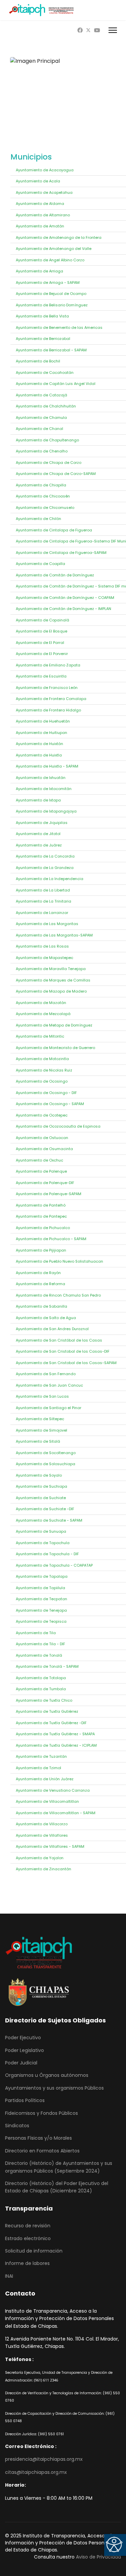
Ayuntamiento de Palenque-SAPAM (49, 1194)
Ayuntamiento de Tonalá (39, 1655)
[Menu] (113, 30)
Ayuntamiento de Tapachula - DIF (47, 1554)
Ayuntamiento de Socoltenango (46, 1453)
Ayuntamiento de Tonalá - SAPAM (47, 1666)
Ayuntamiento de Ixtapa (38, 800)
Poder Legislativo (25, 2050)
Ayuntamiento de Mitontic (40, 1036)
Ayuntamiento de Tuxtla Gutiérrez (47, 1711)
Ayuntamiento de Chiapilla (41, 485)
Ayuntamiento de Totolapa (41, 1678)
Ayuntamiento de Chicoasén (43, 496)
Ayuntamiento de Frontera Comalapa (51, 699)
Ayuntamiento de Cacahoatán (45, 373)
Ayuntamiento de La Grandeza (45, 868)
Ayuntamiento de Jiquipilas (42, 823)
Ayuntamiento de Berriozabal (43, 339)
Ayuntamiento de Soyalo (39, 1475)
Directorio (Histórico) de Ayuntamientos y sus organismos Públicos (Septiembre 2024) (59, 2167)
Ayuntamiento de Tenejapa (41, 1610)
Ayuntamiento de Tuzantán (41, 1756)
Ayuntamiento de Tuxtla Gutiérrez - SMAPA (55, 1734)
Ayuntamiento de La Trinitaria (44, 901)
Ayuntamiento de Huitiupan (41, 733)
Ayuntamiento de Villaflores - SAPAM (50, 1846)
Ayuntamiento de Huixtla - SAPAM (47, 766)
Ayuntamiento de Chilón (38, 519)
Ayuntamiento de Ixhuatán (41, 778)
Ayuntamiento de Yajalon (40, 1858)
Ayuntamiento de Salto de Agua (46, 1318)
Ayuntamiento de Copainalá (43, 620)
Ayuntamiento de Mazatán (41, 1003)
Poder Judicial (21, 2063)
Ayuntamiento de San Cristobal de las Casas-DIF (63, 1351)
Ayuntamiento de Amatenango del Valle (54, 249)
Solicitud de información (34, 2251)
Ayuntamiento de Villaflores (42, 1835)
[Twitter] (88, 30)
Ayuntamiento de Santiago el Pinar (49, 1408)
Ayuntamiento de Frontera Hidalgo (48, 710)
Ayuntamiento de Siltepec (40, 1419)
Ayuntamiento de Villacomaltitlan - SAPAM (56, 1813)
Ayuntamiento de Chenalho (42, 451)
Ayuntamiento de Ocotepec (42, 1115)
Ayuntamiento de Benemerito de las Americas (59, 328)
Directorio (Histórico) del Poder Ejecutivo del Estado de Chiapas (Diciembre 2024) (57, 2187)
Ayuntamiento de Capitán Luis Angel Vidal (56, 384)
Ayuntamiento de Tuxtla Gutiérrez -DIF (51, 1723)
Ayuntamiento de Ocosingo (42, 1081)
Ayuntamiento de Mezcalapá (43, 1014)
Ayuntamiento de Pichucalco (43, 1228)
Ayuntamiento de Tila (36, 1633)
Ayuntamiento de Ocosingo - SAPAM (50, 1104)
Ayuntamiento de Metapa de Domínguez (54, 1025)
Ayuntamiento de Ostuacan (42, 1138)
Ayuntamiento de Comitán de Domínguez (55, 575)
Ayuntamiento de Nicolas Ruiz (44, 1070)
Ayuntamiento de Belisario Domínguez (52, 305)
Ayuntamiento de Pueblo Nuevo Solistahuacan (59, 1261)
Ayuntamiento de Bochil (38, 361)
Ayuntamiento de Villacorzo (42, 1824)
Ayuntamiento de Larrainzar (42, 913)
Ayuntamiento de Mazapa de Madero (51, 991)
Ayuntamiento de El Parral (40, 643)
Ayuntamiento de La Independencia (50, 879)
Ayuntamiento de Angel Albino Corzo (50, 260)
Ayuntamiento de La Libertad (43, 890)
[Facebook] (80, 30)
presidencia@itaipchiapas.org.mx (44, 2459)
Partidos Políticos (25, 2100)
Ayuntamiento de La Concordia (45, 856)
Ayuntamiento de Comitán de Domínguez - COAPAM (65, 598)
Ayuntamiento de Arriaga (39, 271)
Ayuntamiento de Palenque (41, 1171)
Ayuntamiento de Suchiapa (41, 1486)
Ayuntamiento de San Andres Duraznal (52, 1329)
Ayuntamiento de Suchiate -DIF (45, 1509)
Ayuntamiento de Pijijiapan (41, 1250)
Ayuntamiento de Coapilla (40, 564)
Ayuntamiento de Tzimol (38, 1768)
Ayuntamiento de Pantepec (41, 1216)
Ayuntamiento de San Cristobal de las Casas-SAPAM (66, 1363)
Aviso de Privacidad (98, 2557)
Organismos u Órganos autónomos (47, 2075)
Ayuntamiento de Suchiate (41, 1498)
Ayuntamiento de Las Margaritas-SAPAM (54, 935)
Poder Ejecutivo (23, 2038)
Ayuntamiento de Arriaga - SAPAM (48, 282)
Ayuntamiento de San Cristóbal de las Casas (59, 1340)
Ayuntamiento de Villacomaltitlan (47, 1801)
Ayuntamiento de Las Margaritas (47, 924)
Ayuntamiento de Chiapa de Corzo (49, 463)
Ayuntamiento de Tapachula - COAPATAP (54, 1565)
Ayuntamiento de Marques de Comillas (53, 980)
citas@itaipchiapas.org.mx (36, 2472)
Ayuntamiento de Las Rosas (42, 946)
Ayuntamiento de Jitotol (38, 834)
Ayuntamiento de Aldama (40, 204)
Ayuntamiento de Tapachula (43, 1543)
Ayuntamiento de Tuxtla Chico (44, 1700)
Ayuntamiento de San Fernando (46, 1374)
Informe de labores (27, 2263)
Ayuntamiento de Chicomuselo (45, 508)
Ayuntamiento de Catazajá (41, 395)
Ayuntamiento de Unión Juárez (45, 1779)
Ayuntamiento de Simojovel (41, 1430)
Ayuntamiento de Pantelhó (41, 1205)
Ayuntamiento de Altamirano (43, 215)
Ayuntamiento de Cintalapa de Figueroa (54, 530)
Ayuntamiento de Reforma (40, 1284)
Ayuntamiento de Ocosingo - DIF (46, 1093)
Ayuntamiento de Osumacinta (44, 1149)
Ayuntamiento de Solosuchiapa (46, 1464)
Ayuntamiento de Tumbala (41, 1689)
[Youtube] (97, 30)
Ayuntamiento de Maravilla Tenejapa (51, 969)
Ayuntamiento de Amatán (40, 226)
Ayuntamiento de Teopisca (41, 1621)
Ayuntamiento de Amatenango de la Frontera (59, 237)
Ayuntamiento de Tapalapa (42, 1576)
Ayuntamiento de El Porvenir (42, 654)
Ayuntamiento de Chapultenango (47, 440)
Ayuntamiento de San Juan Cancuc (49, 1385)
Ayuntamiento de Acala (38, 181)
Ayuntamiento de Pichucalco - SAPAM (51, 1239)
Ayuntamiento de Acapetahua (44, 192)
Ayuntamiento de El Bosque (41, 631)
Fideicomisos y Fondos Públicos (41, 2113)
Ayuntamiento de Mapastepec (45, 958)
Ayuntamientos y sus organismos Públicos (54, 2088)
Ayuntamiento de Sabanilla (41, 1306)
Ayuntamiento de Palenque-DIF (45, 1183)
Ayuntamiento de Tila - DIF (40, 1644)
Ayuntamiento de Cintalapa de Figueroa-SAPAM (61, 553)
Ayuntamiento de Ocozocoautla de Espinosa (58, 1126)
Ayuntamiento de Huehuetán (43, 721)
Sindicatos (17, 2126)
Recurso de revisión (28, 2226)
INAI (9, 2276)
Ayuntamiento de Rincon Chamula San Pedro (58, 1295)
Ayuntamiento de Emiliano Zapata (48, 665)
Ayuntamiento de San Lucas (42, 1396)
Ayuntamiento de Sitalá (38, 1441)
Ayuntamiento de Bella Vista (42, 316)
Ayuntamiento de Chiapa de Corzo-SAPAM (56, 474)
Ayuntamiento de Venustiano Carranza (53, 1790)
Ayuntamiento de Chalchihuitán (46, 406)
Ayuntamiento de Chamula (41, 418)
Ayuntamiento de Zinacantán (44, 1869)
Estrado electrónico (28, 2238)
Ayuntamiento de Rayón (38, 1273)
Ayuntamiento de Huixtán (39, 744)
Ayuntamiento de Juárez (39, 845)
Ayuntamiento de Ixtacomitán (44, 789)
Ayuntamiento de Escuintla (41, 676)
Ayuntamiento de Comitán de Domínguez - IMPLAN (64, 609)
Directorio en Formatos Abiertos (42, 2151)
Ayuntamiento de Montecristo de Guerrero (55, 1048)
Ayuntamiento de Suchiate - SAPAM (49, 1520)
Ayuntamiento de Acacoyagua (45, 170)
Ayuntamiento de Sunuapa (41, 1531)
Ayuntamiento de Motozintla (42, 1059)
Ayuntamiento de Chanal (39, 429)
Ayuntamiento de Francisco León (47, 688)
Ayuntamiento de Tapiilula (40, 1588)
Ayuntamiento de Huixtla (39, 755)
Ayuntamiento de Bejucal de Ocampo (51, 294)
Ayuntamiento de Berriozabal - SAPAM (51, 350)
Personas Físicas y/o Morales (38, 2138)
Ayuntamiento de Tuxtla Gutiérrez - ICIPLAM (56, 1745)
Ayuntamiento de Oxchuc (39, 1160)
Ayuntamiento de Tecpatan (41, 1599)
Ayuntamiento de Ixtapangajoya (46, 811)
